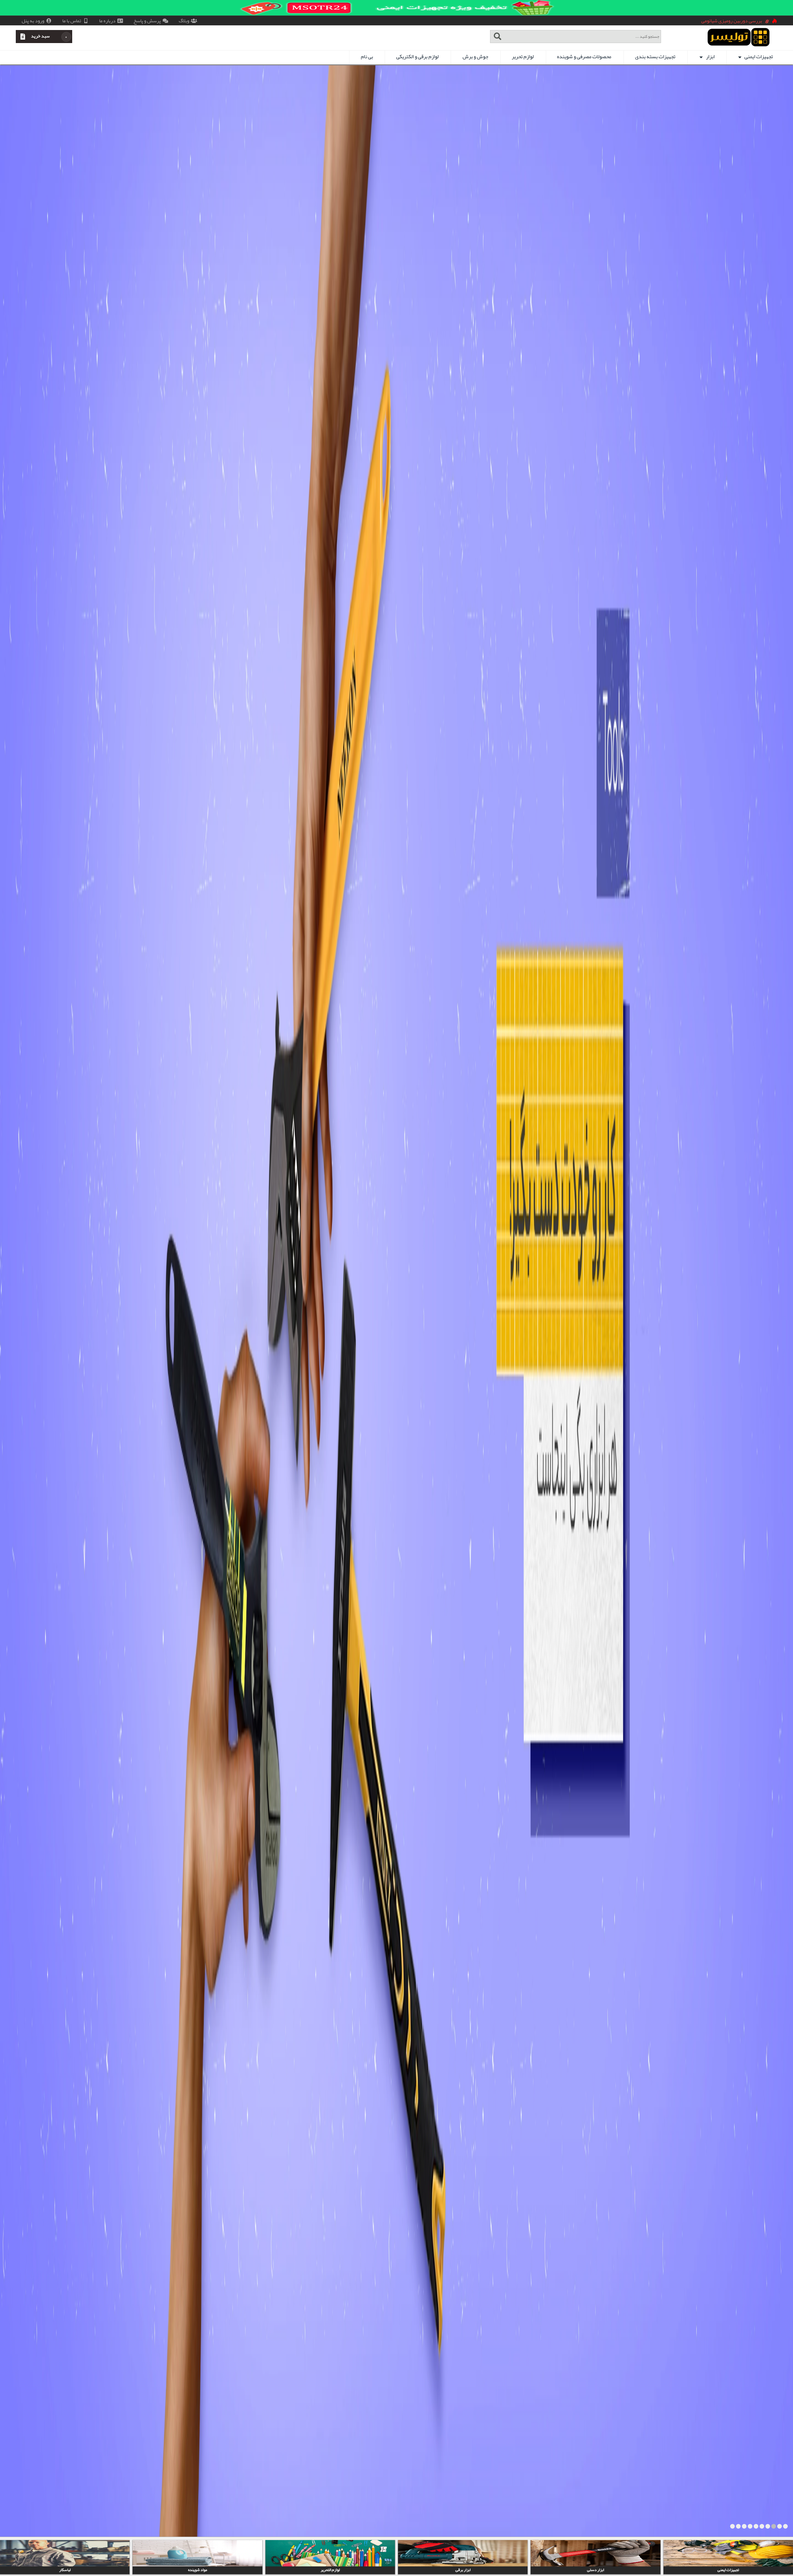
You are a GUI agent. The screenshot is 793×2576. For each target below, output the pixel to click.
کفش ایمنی (65, 2570)
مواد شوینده (463, 2570)
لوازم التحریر (596, 2570)
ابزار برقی (728, 2570)
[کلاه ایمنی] (396, 1301)
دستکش (197, 2570)
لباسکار (330, 2570)
